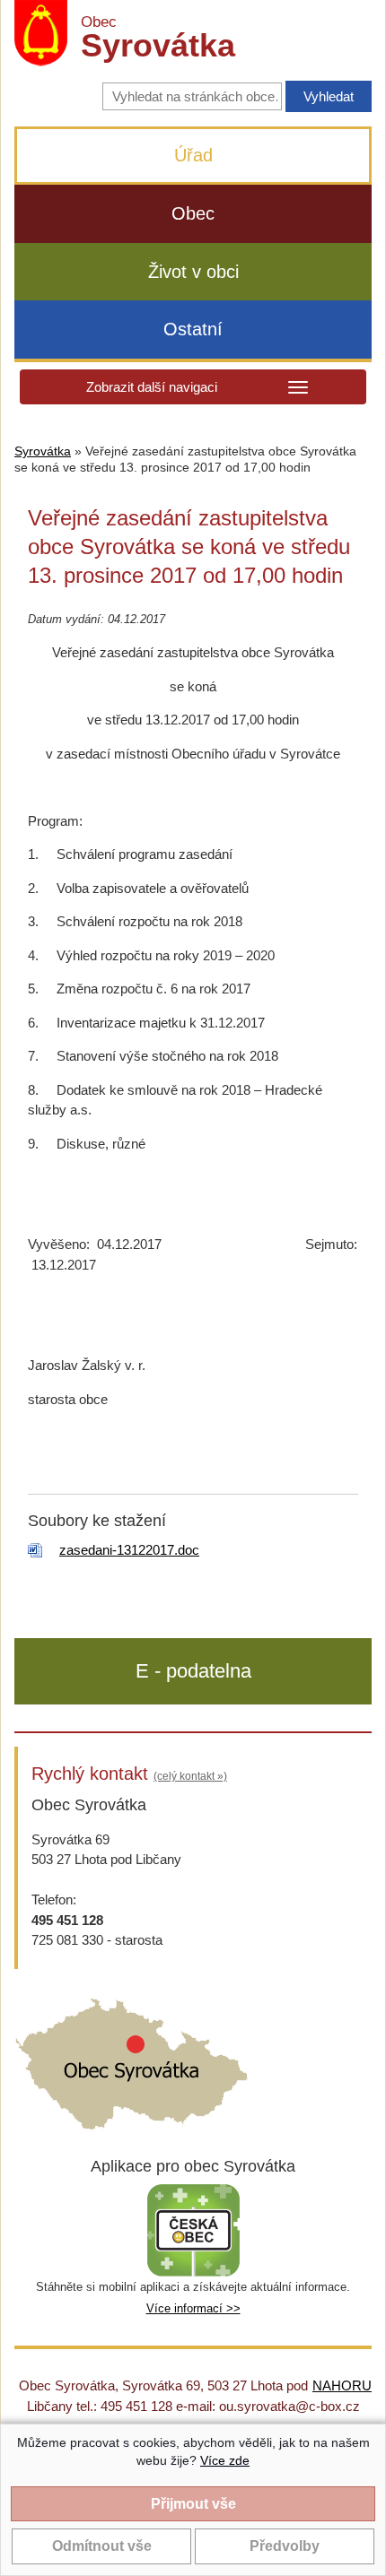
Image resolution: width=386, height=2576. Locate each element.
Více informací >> (193, 2308)
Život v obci (193, 272)
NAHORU (342, 2385)
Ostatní (193, 329)
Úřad (193, 155)
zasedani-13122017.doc (129, 1550)
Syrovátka (43, 451)
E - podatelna (193, 1671)
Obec (193, 213)
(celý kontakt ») (190, 1776)
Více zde (225, 2460)
